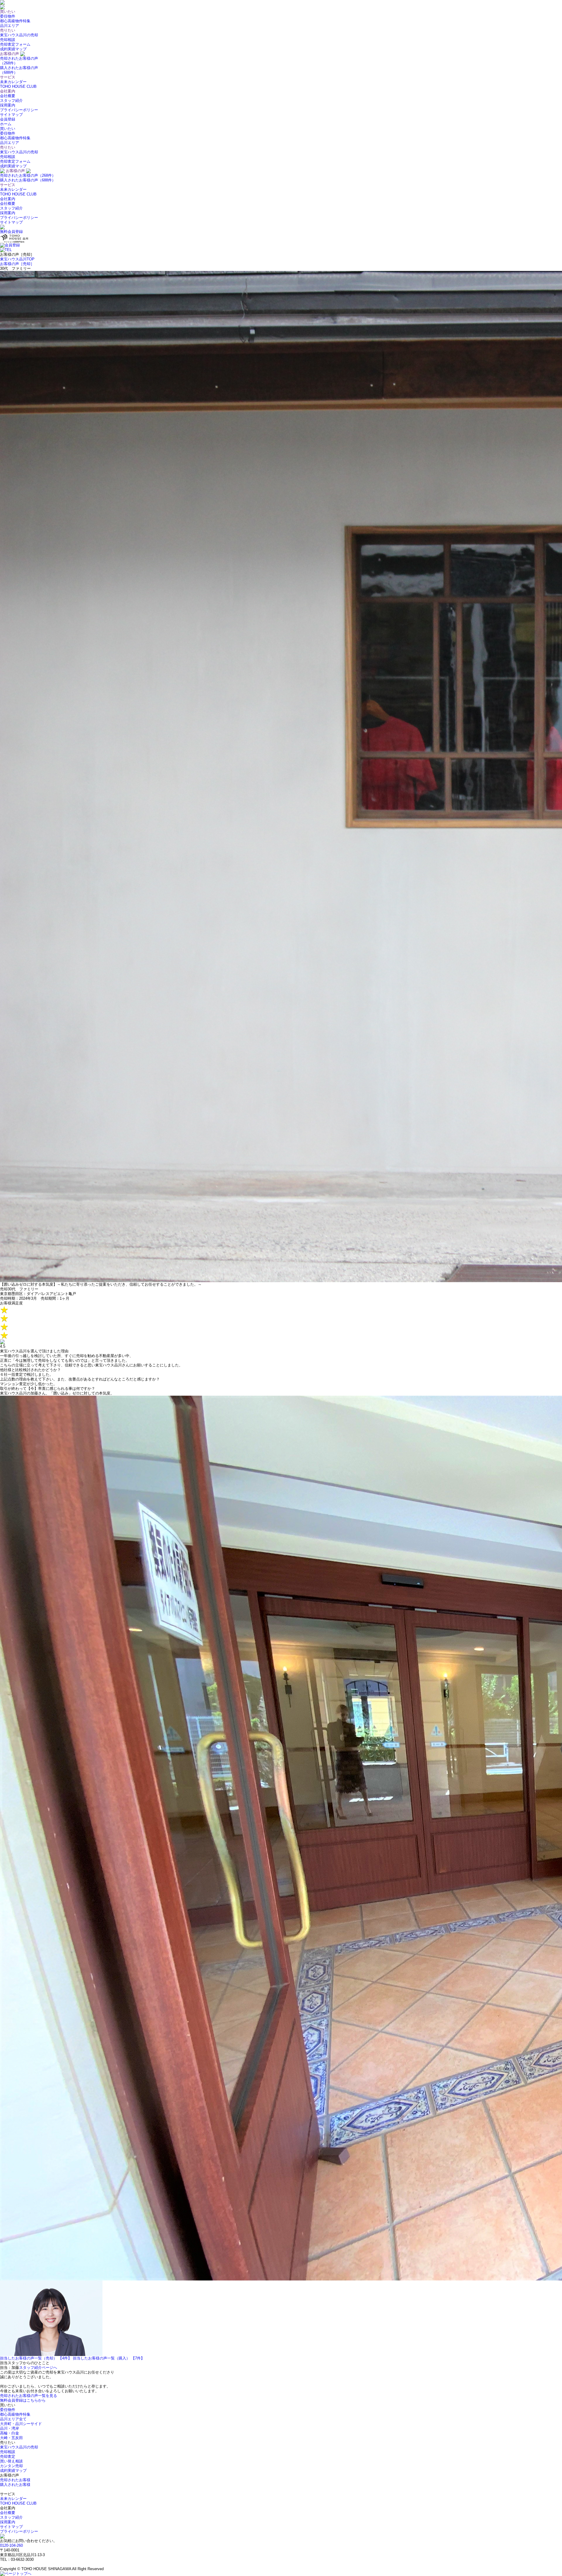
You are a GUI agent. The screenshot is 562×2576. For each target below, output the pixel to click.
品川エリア (10, 26)
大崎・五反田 (11, 2438)
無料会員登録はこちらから (23, 2400)
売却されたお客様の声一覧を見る (29, 2396)
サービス (8, 185)
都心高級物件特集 (15, 21)
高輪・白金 (10, 2433)
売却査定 (8, 2456)
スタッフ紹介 (11, 101)
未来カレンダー (13, 82)
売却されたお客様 (15, 2480)
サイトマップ (11, 115)
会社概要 (8, 96)
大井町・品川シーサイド (21, 2424)
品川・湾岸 (10, 2428)
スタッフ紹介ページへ (38, 2368)
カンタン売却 (11, 2466)
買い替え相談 (11, 2461)
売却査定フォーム (15, 44)
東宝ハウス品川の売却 (19, 35)
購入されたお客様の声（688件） (28, 180)
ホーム (6, 124)
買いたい (8, 129)
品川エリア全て (13, 2419)
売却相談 (8, 40)
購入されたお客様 (15, 2485)
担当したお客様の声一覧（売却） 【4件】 (36, 2358)
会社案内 (8, 199)
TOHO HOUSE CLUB (18, 86)
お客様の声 (15, 171)
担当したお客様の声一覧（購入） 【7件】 (109, 2358)
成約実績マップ (13, 49)
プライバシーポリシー (19, 110)
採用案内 (8, 105)
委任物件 (8, 16)
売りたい (8, 147)
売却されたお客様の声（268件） (28, 175)
